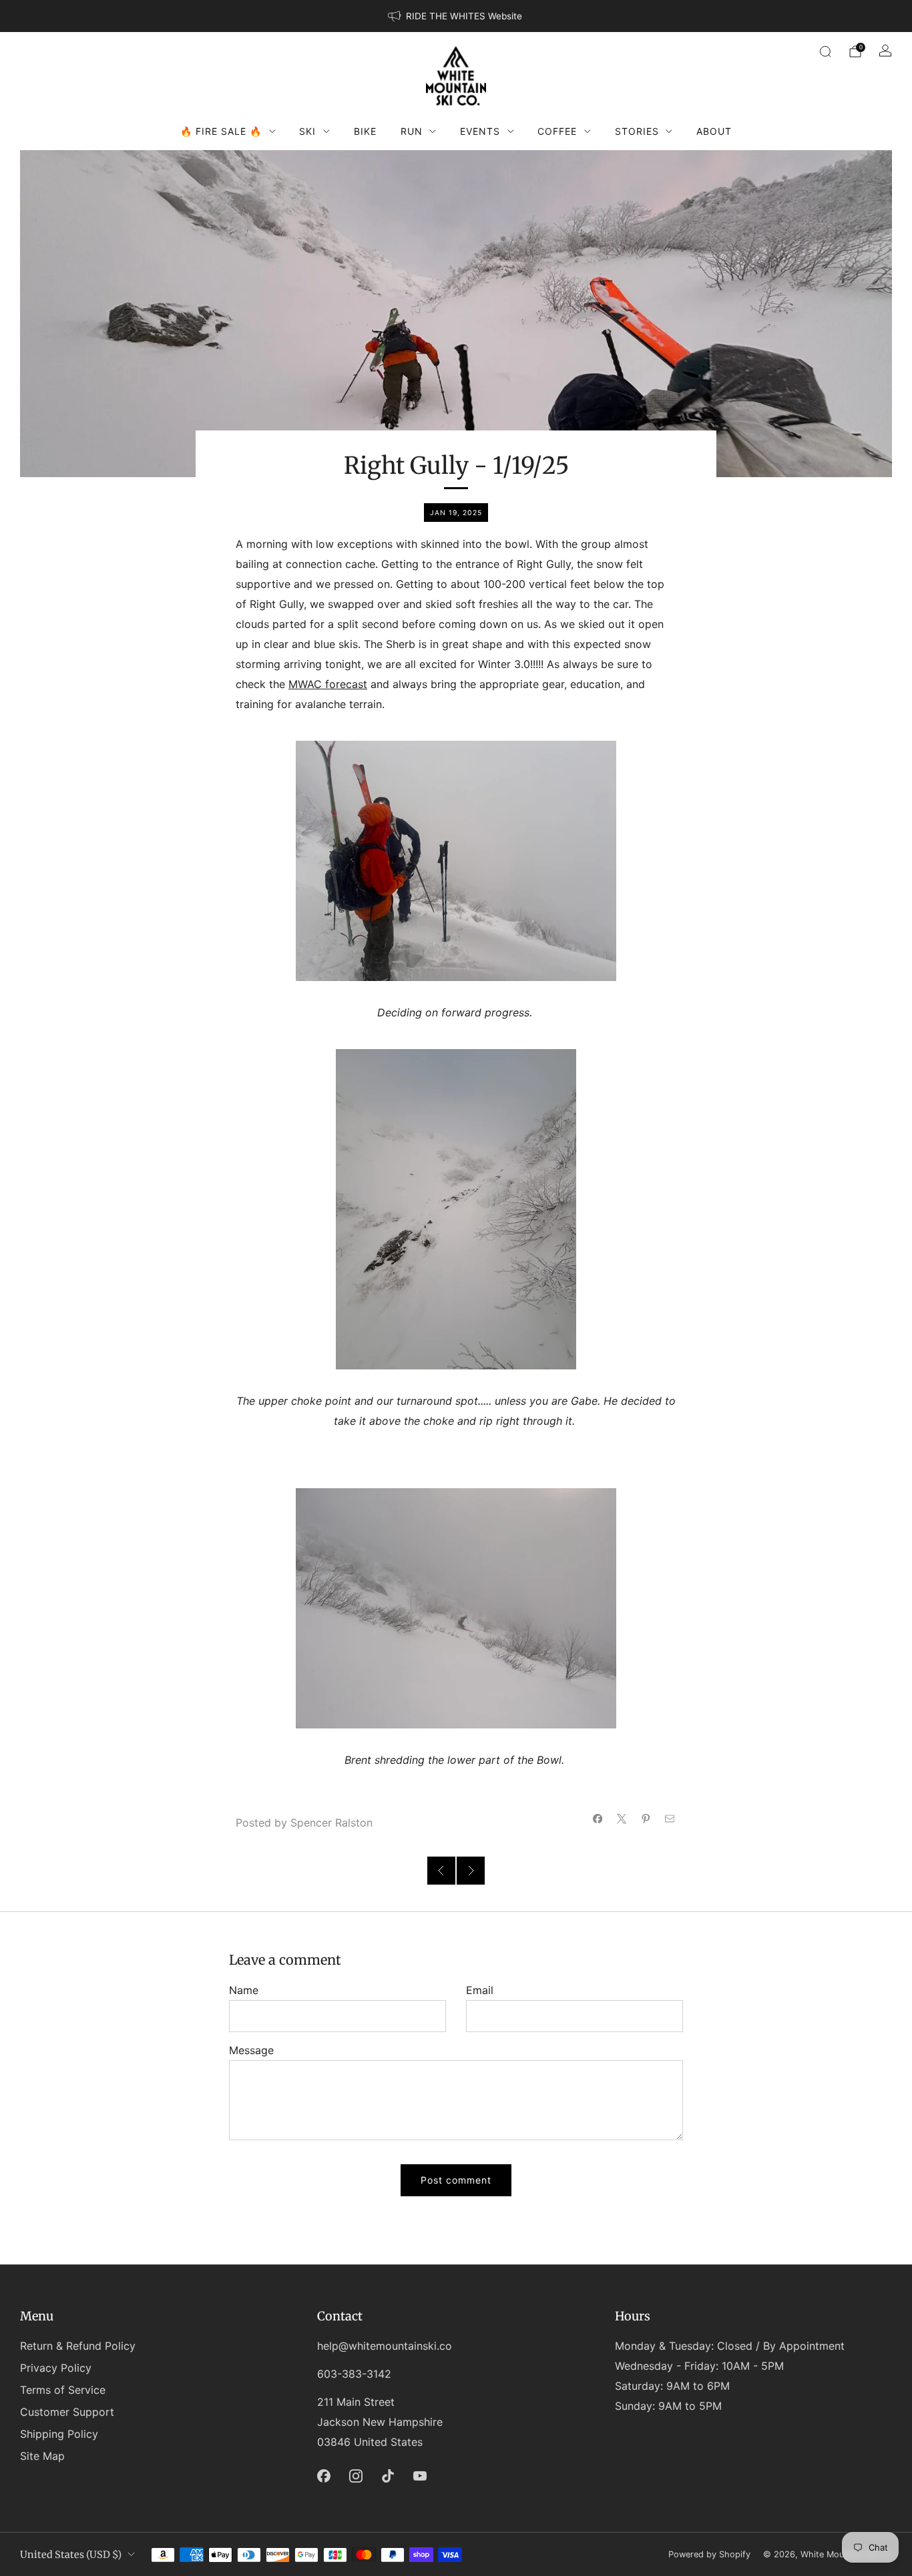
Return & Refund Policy (78, 2346)
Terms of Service (63, 2390)
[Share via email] (670, 1819)
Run (412, 131)
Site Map (42, 2456)
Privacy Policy (56, 2368)
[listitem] (456, 16)
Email (480, 1990)
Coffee (557, 131)
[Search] (825, 51)
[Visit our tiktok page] (388, 2476)
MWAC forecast (328, 684)
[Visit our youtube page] (420, 2476)
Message (251, 2050)
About (714, 131)
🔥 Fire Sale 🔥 (221, 131)
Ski (307, 131)
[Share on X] (622, 1819)
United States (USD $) (71, 2555)
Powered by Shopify (709, 2554)
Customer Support (67, 2412)
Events (480, 131)
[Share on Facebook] (598, 1819)
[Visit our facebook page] (324, 2476)
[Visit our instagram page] (356, 2476)
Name (244, 1990)
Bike (365, 131)
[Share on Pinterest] (646, 1819)
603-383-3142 (354, 2374)
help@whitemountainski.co (385, 2346)
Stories (637, 131)
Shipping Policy (59, 2434)
